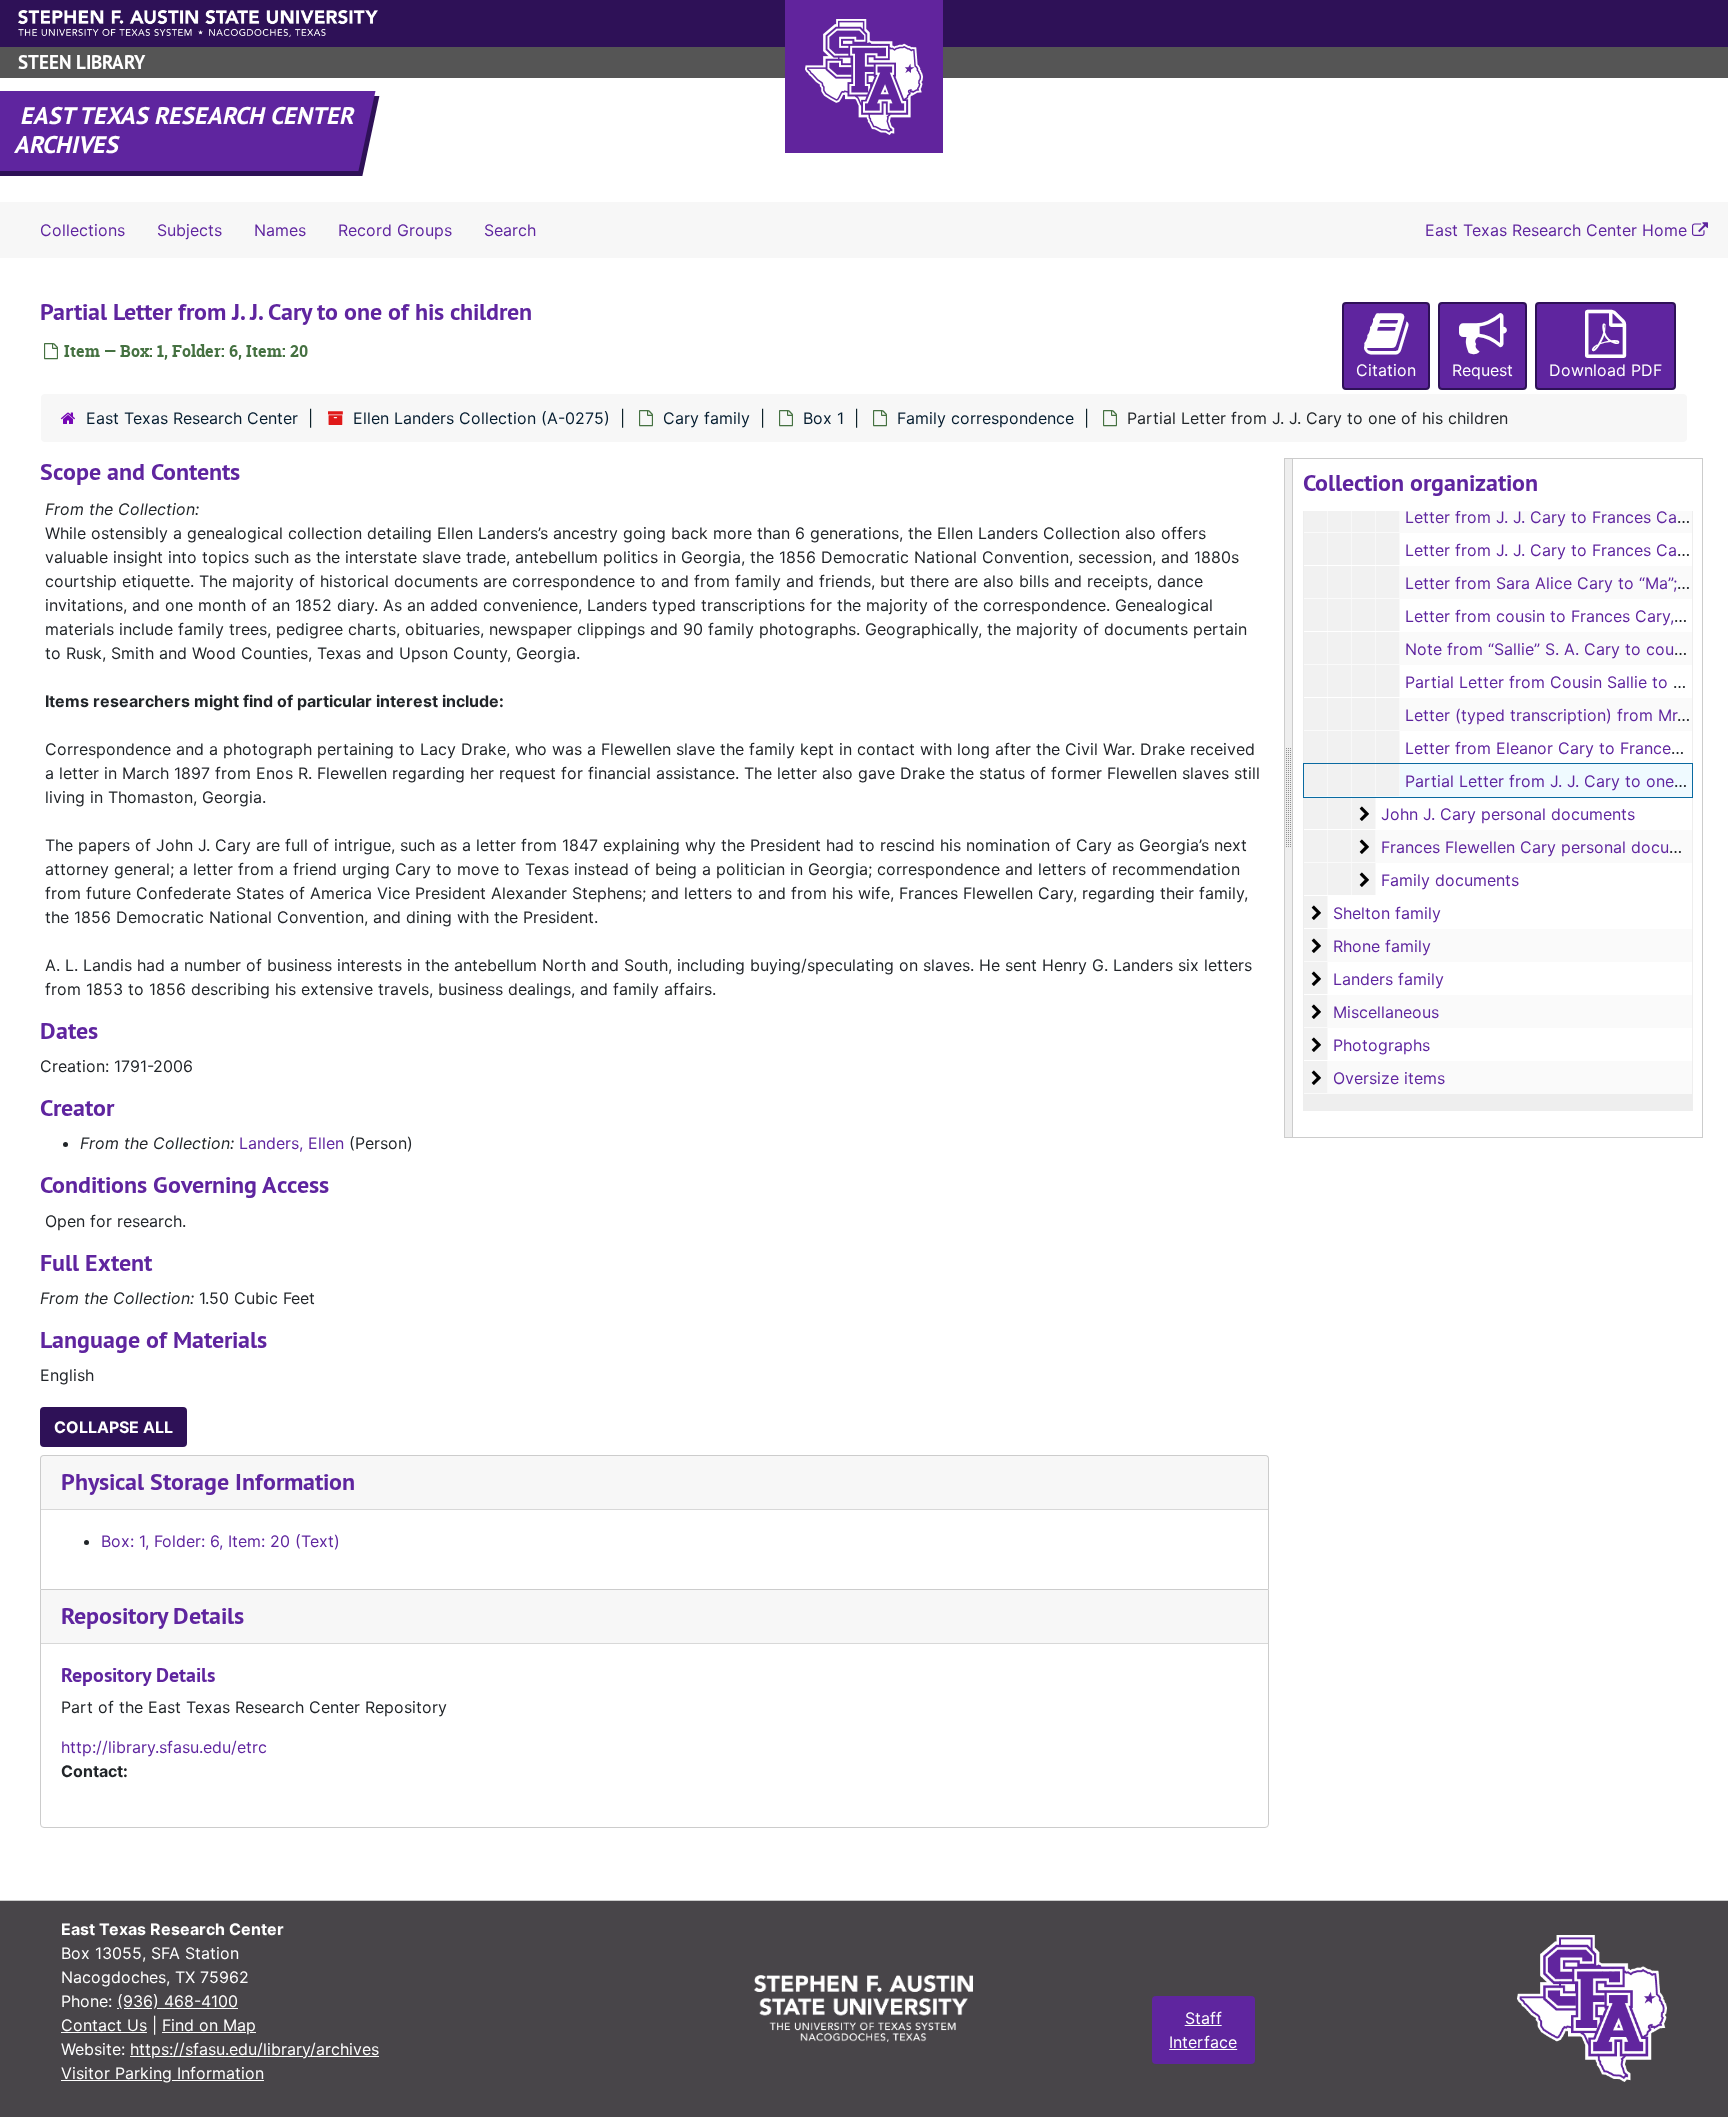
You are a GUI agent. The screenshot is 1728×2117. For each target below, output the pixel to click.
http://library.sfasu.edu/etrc (164, 1747)
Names (280, 230)
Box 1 (823, 418)
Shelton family (1387, 913)
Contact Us (104, 2025)
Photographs (1381, 1045)
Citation (1386, 370)
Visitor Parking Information (162, 2073)
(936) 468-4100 (177, 2001)
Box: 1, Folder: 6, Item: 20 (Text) (220, 1541)
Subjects (189, 230)
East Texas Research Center (192, 418)
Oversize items (1389, 1078)
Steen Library (81, 62)
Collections (82, 230)
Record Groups (395, 230)
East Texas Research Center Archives (186, 130)
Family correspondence (985, 418)
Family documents (1450, 880)
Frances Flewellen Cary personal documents (1548, 847)
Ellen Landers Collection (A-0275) (481, 418)
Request (1482, 370)
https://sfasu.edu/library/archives (254, 2049)
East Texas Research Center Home (1558, 230)
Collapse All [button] (113, 1427)
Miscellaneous (1386, 1012)
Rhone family (1382, 946)
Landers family (1388, 979)
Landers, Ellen (291, 1143)
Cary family (706, 418)
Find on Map (209, 2025)
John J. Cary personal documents (1508, 814)
